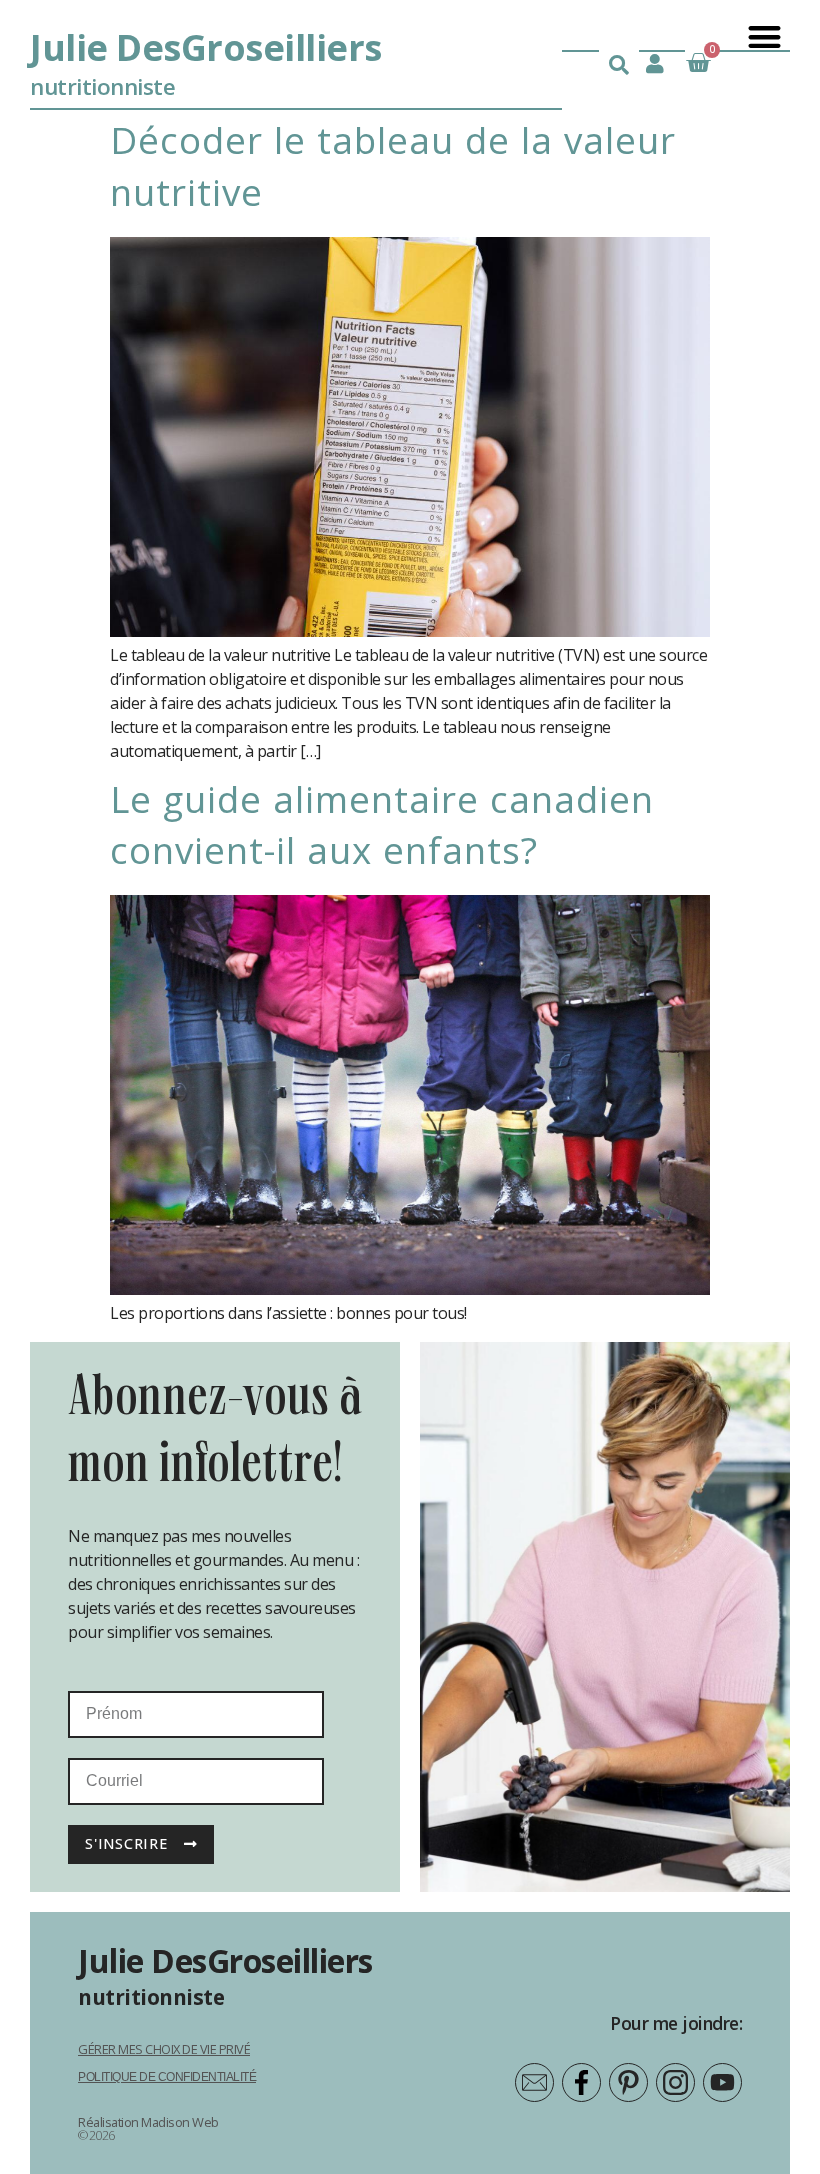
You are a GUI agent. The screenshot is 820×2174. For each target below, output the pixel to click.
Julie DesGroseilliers (206, 47)
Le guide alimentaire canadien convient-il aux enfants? (382, 824)
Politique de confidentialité (167, 2077)
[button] (764, 36)
